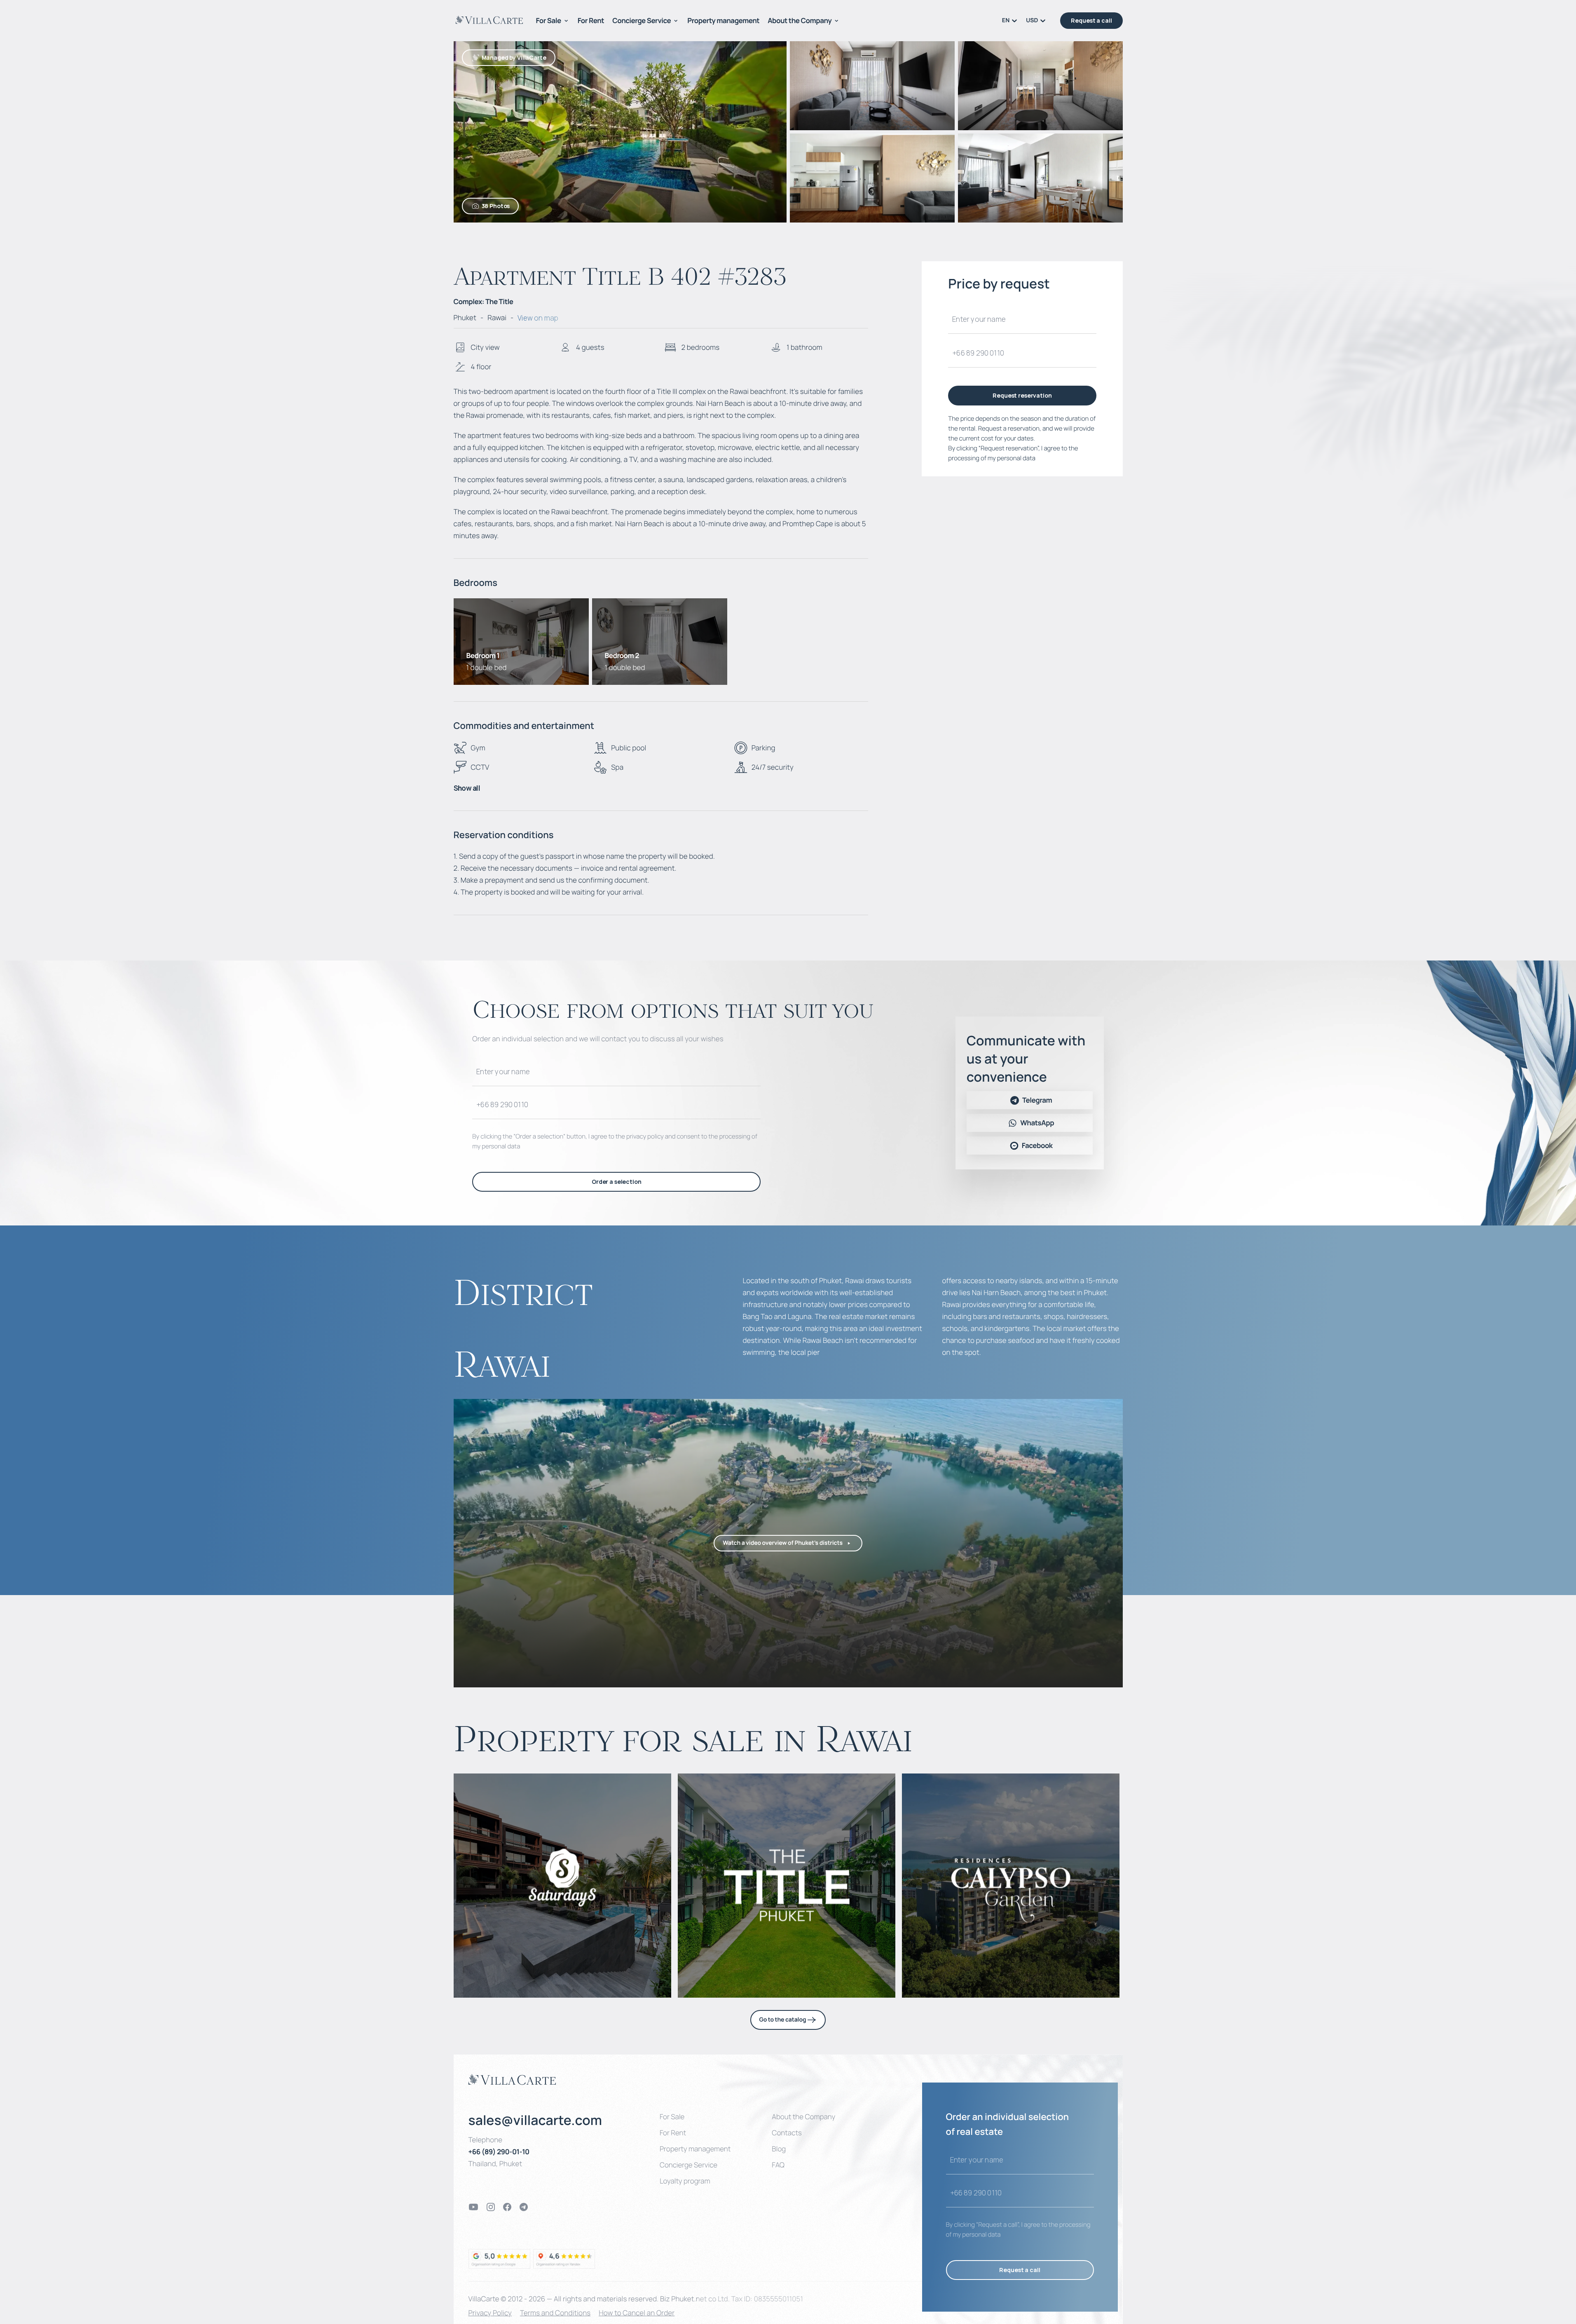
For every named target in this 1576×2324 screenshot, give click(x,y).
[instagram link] (491, 2207)
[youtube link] (473, 2207)
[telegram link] (524, 2207)
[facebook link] (507, 2207)
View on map (538, 318)
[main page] (489, 20)
